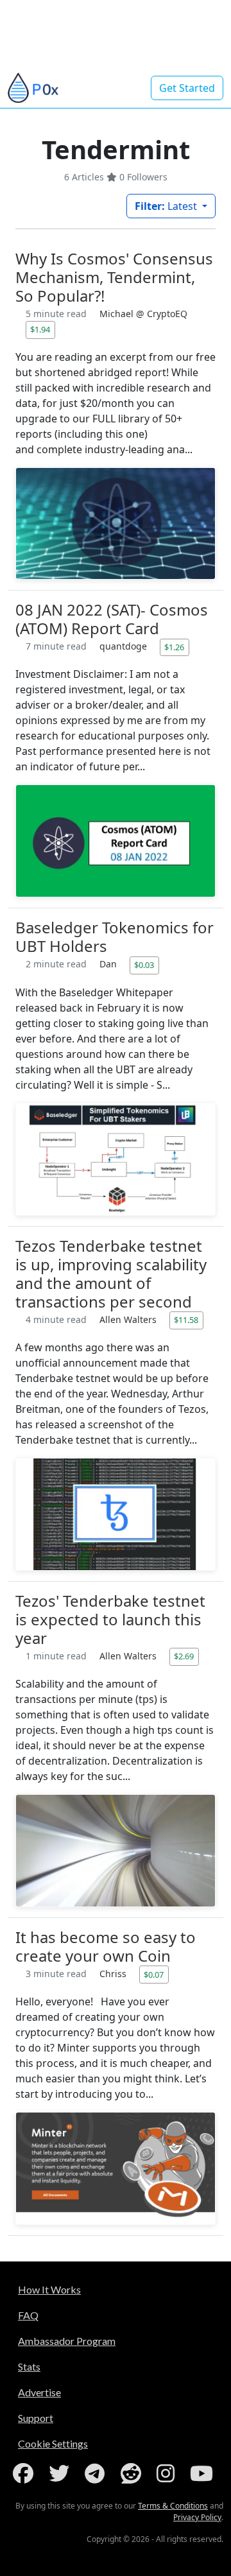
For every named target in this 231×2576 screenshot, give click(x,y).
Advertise (39, 2392)
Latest (167, 206)
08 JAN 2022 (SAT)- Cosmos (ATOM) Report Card (112, 619)
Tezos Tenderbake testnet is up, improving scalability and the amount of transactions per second (111, 1274)
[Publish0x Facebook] (26, 2473)
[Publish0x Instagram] (168, 2473)
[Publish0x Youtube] (204, 2473)
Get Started (187, 88)
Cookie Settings (53, 2443)
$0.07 (154, 1975)
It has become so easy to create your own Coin (106, 1946)
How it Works (49, 2289)
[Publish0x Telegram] (97, 2473)
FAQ (28, 2315)
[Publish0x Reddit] (133, 2473)
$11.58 (186, 1320)
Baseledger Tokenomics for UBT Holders (115, 937)
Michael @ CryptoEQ (143, 314)
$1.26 (174, 647)
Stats (29, 2366)
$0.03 (144, 965)
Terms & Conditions (173, 2506)
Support (36, 2418)
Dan (109, 964)
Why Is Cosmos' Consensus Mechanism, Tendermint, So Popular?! (114, 277)
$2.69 (184, 1656)
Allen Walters (129, 1319)
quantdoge (124, 646)
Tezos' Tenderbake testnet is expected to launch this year (110, 1619)
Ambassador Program (67, 2341)
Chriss (114, 1974)
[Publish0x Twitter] (62, 2473)
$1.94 (40, 329)
